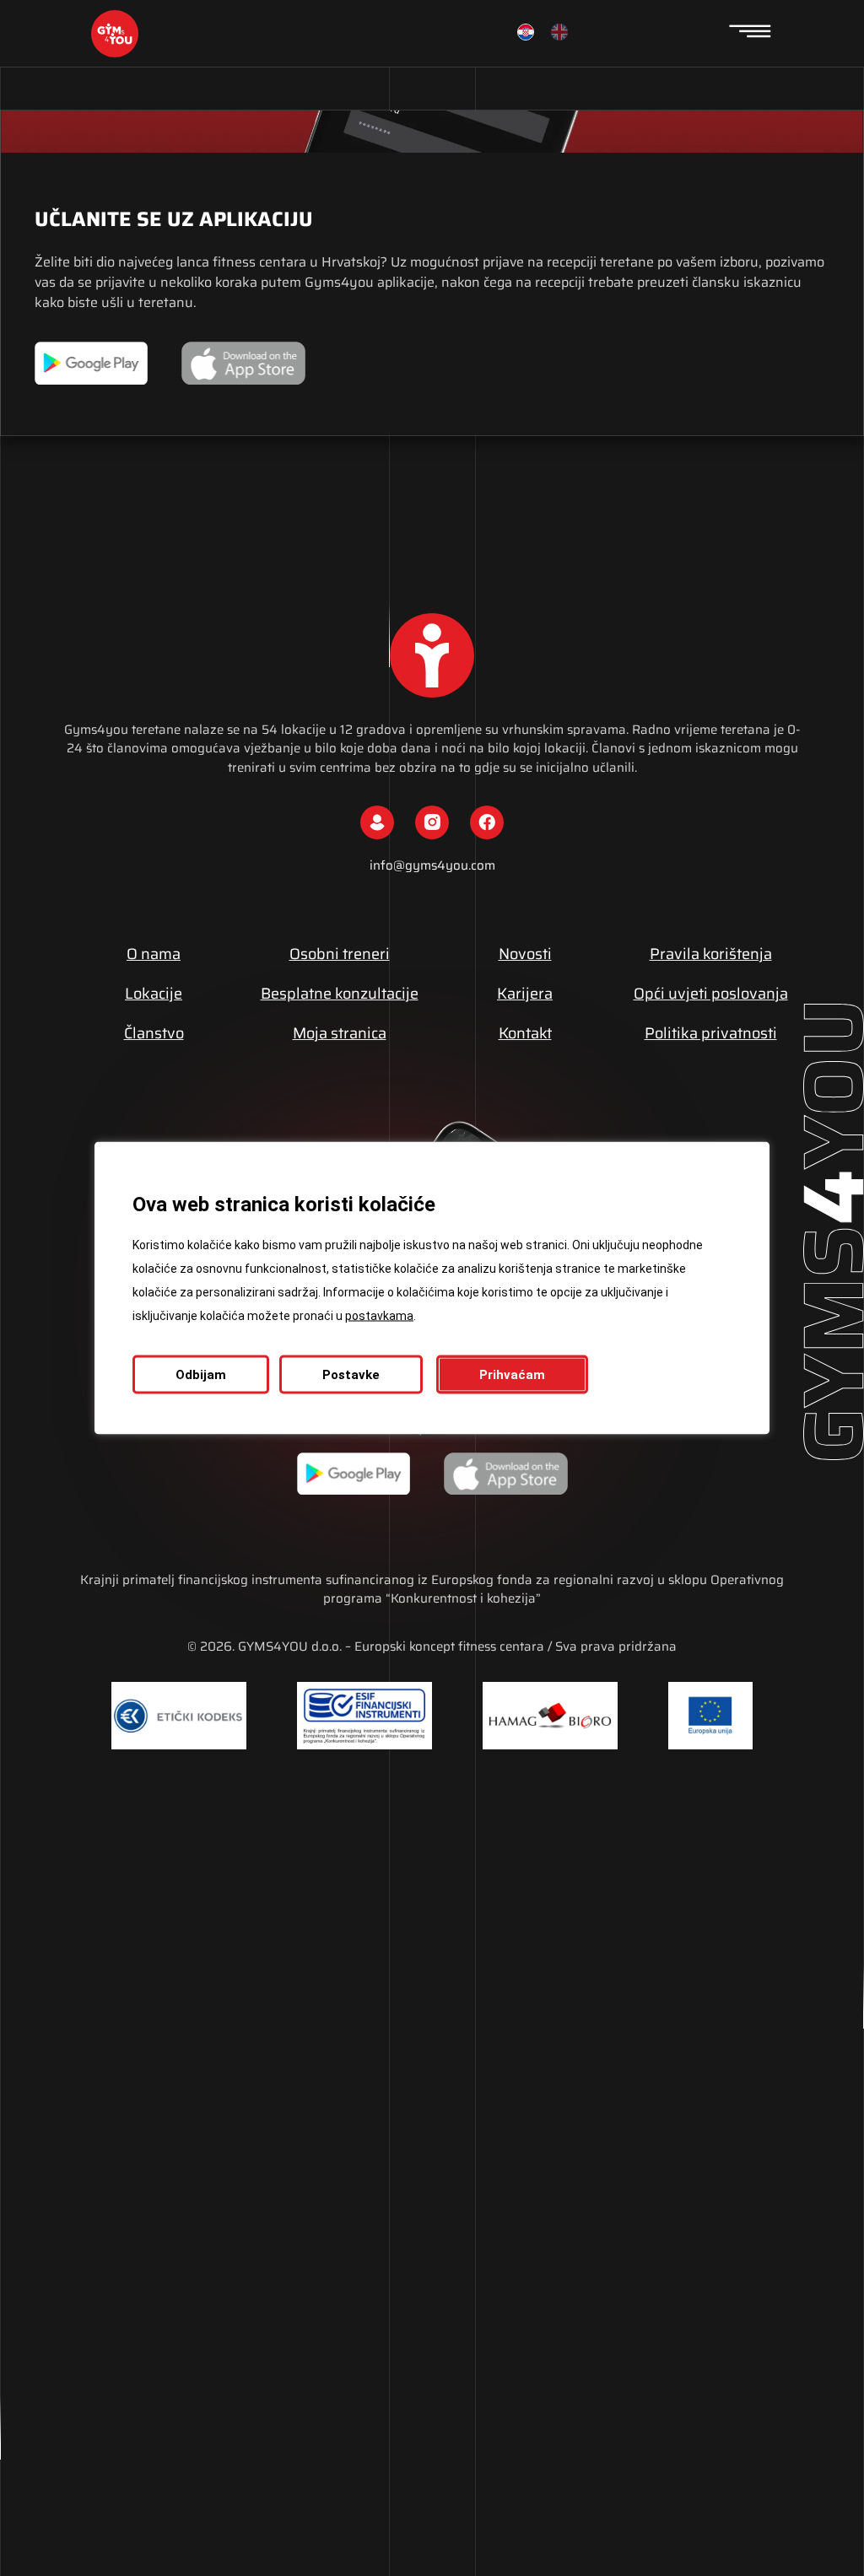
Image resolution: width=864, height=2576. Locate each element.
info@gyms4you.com (432, 865)
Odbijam (201, 1375)
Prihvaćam (512, 1375)
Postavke (351, 1375)
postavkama (379, 1316)
